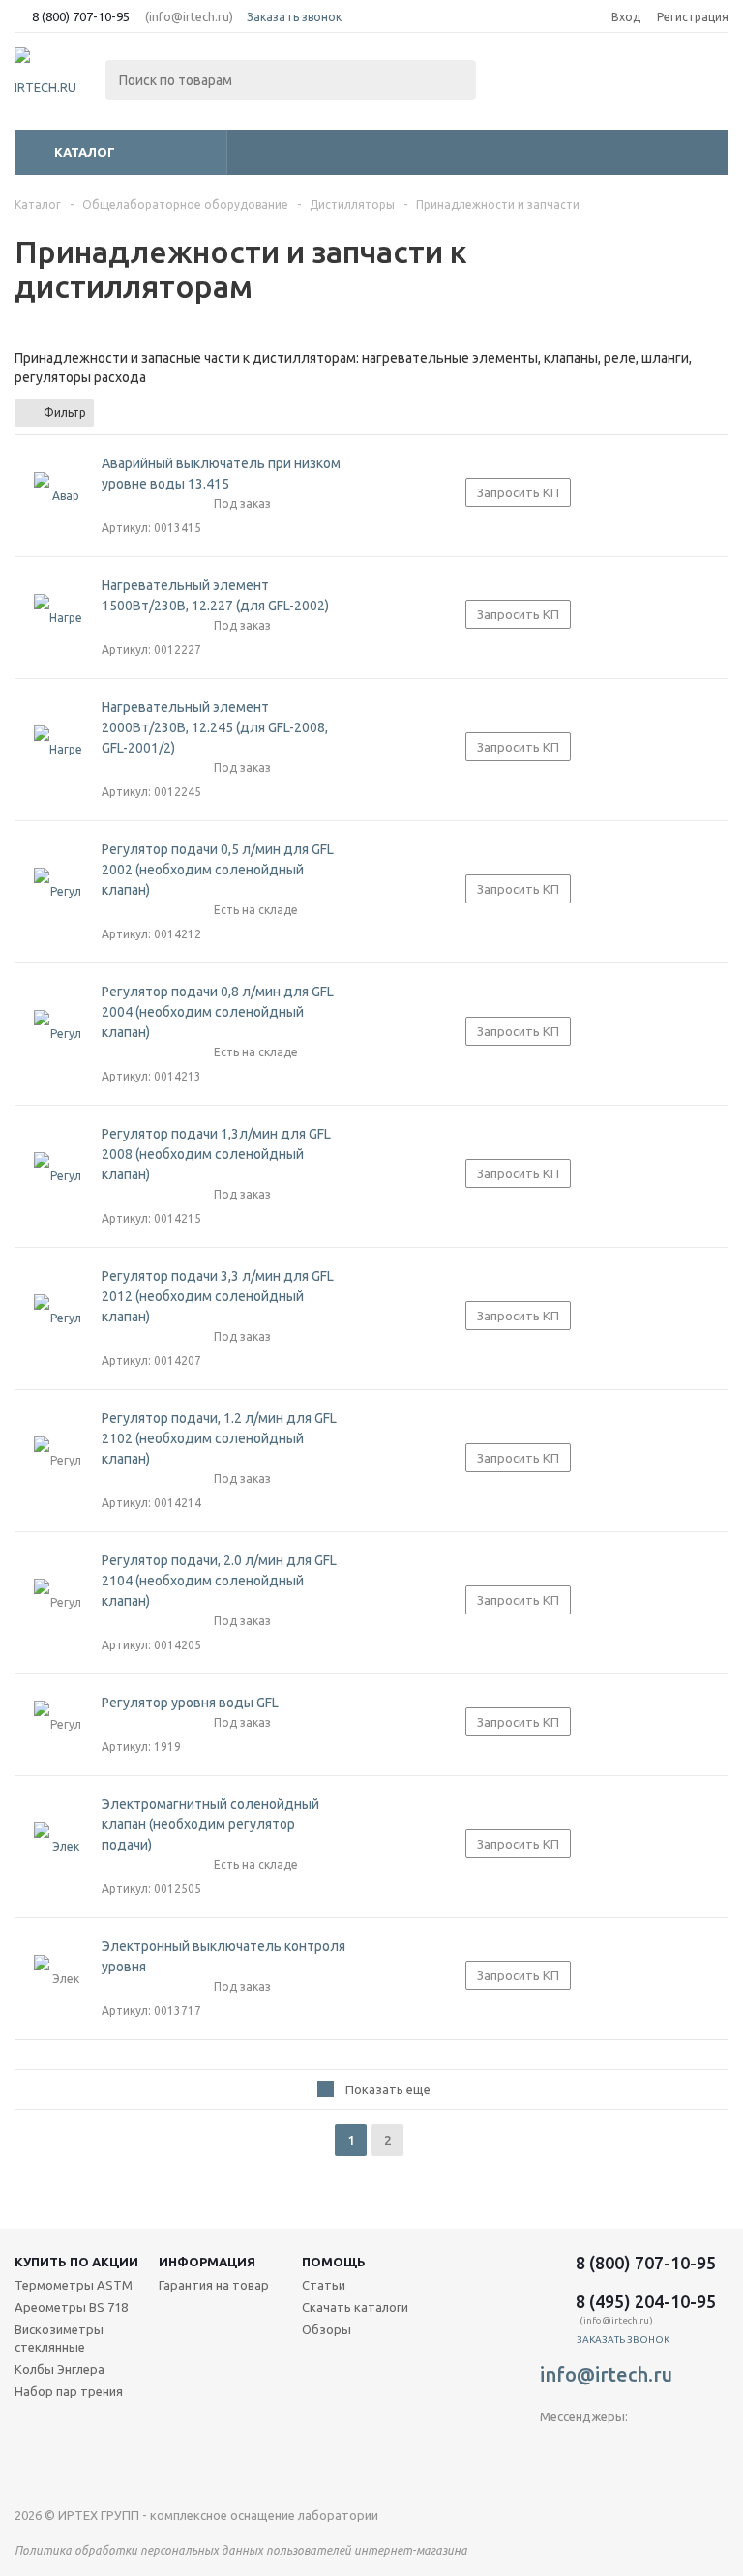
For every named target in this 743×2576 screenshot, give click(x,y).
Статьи (324, 2285)
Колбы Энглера (59, 2369)
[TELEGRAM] (555, 2449)
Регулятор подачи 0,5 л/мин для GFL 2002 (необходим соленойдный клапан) (218, 870)
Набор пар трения (69, 2391)
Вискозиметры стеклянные (59, 2338)
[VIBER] (594, 2449)
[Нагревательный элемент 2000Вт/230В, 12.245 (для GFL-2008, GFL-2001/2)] (58, 750)
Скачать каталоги (355, 2307)
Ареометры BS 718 (71, 2307)
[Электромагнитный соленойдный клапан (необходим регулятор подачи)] (58, 1847)
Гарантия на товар (214, 2285)
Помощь (334, 2262)
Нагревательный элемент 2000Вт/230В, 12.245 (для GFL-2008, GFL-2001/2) (215, 727)
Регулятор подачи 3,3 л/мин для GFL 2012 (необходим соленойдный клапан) (218, 1296)
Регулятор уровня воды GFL (190, 1703)
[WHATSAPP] (634, 2449)
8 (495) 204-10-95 (646, 2301)
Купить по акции (76, 2262)
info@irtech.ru (606, 2374)
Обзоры (327, 2329)
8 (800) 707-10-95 (81, 16)
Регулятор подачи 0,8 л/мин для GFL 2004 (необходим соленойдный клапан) (218, 1012)
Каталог (85, 152)
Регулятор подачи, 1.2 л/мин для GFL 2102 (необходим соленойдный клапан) (219, 1438)
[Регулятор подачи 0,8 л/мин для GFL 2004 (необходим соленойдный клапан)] (58, 1034)
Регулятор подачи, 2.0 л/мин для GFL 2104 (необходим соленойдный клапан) (219, 1581)
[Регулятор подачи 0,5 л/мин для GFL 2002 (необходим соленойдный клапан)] (58, 892)
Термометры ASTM (74, 2285)
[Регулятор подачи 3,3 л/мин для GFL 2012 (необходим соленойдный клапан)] (58, 1318)
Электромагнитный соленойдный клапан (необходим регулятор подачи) (210, 1824)
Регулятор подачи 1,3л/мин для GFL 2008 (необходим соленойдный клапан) (216, 1154)
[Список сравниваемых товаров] (516, 81)
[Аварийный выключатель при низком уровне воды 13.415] (58, 496)
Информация (207, 2262)
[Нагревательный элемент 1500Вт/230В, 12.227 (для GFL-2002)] (58, 618)
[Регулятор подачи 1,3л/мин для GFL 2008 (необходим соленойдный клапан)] (58, 1176)
